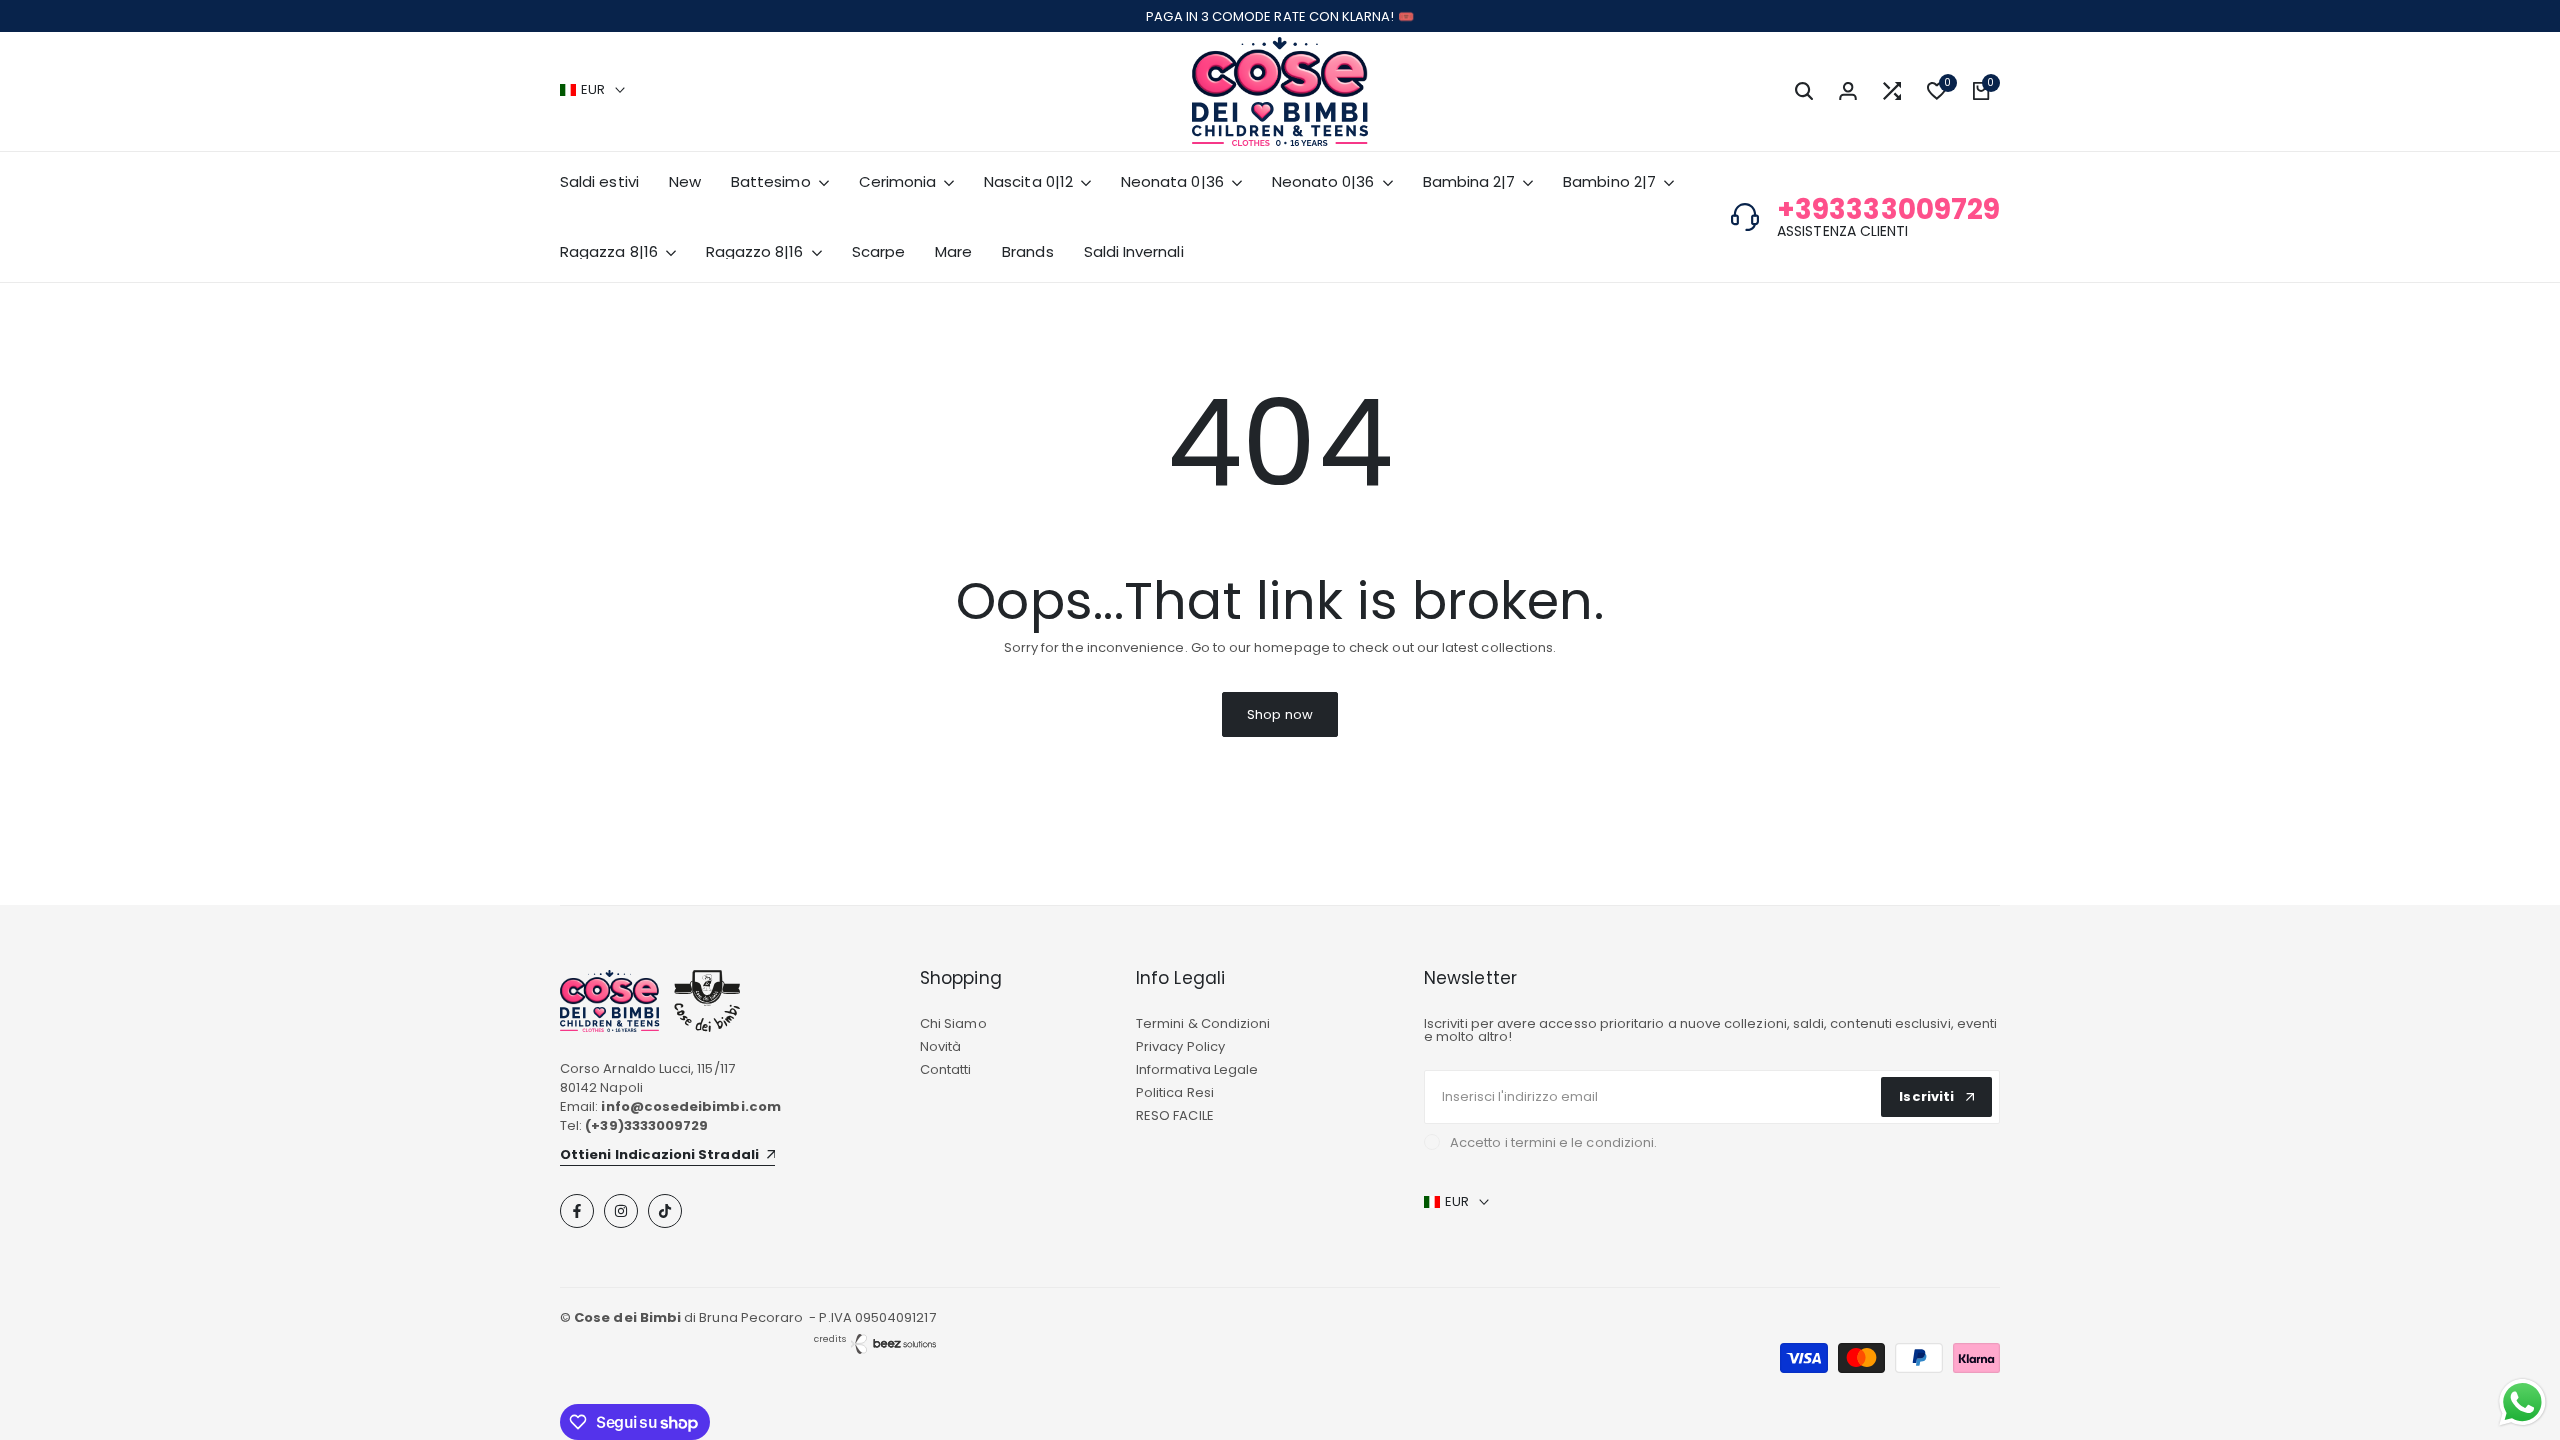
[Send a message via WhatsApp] (2522, 1402)
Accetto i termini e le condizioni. (1553, 1142)
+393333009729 (1888, 210)
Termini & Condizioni (1203, 1023)
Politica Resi (1175, 1092)
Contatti (946, 1069)
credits (830, 1339)
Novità (940, 1046)
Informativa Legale (1197, 1069)
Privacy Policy (1180, 1046)
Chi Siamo (953, 1023)
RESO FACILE (1175, 1115)
